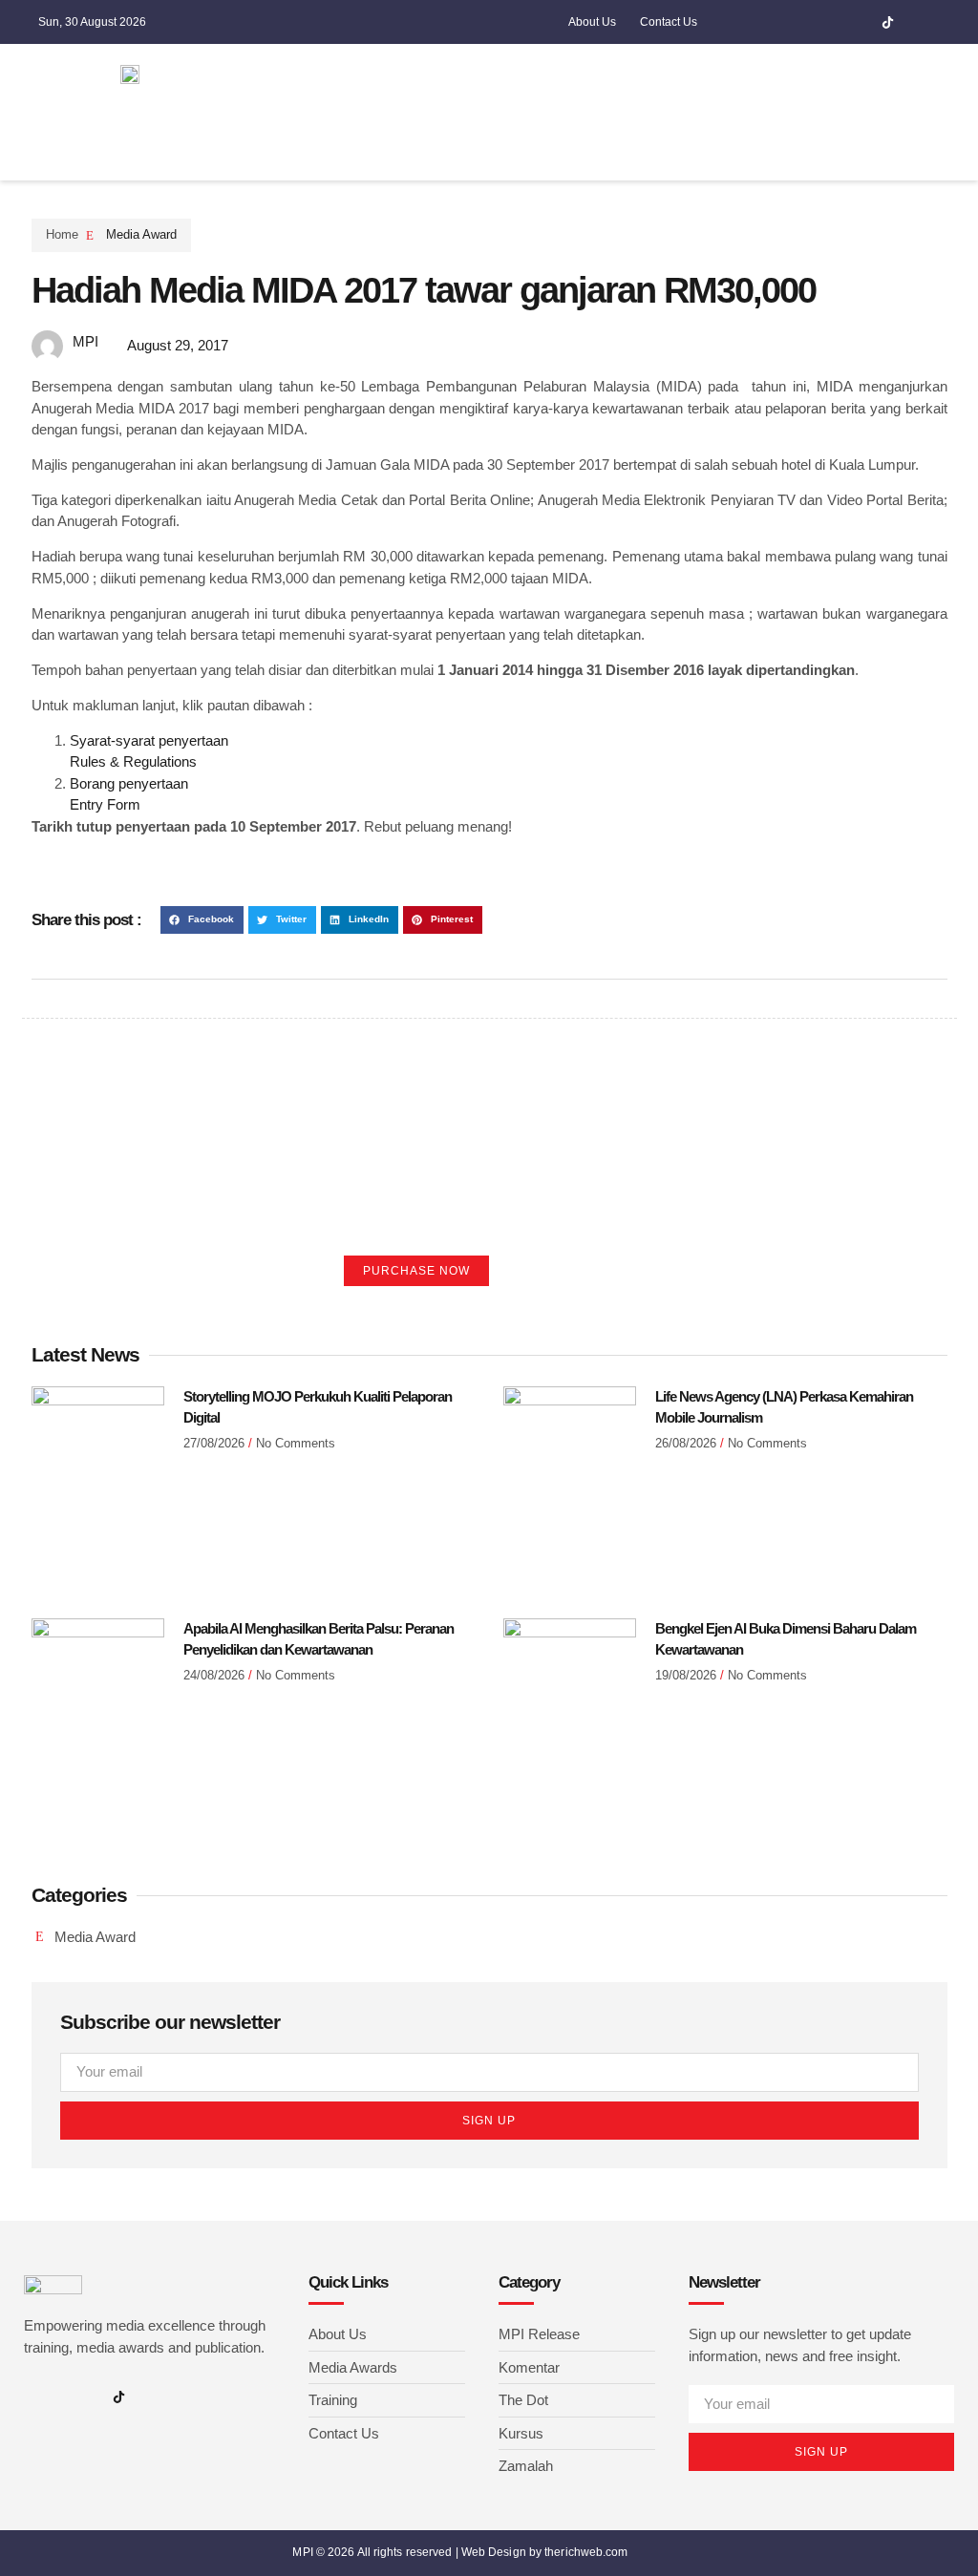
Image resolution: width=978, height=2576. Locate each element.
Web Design (494, 2552)
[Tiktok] (887, 22)
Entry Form (105, 804)
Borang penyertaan (129, 783)
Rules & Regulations (133, 761)
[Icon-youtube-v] (858, 22)
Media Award (141, 234)
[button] (687, 74)
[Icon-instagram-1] (828, 22)
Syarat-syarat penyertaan (149, 740)
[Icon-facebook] (798, 22)
